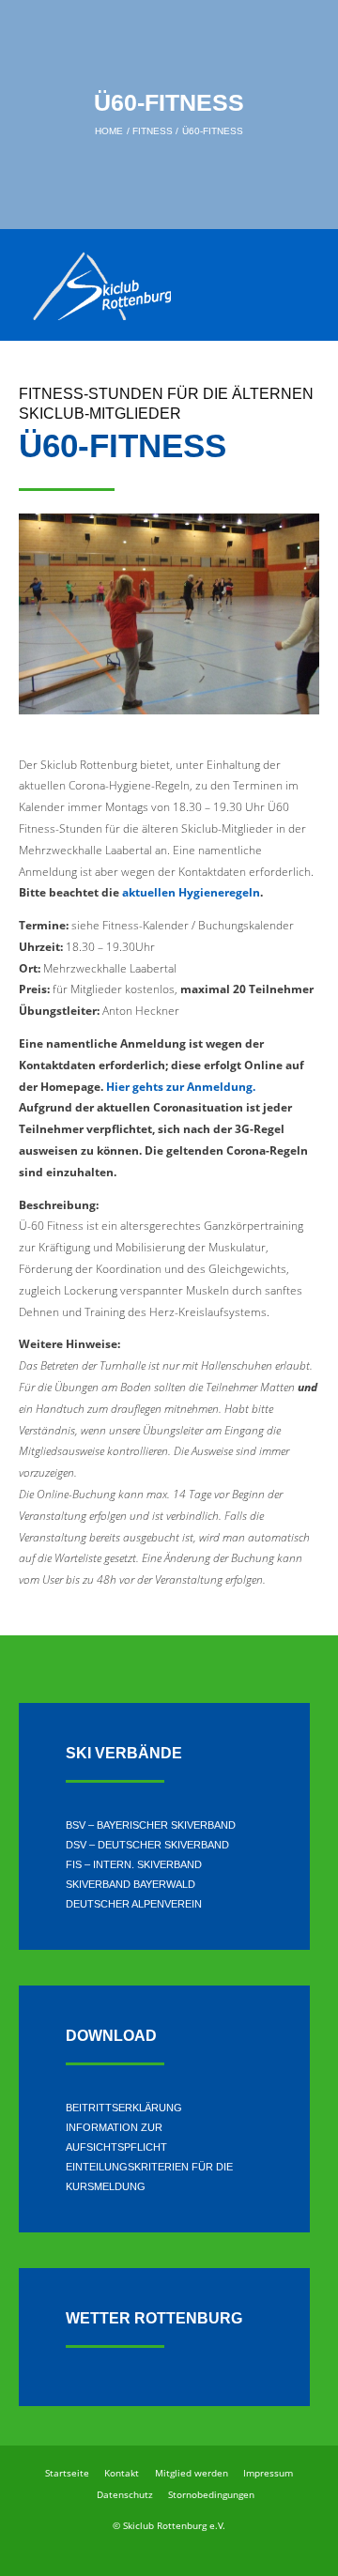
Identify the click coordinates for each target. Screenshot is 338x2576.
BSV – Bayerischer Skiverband (151, 1825)
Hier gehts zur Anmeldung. (181, 1087)
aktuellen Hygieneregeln (191, 892)
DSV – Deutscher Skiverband (147, 1845)
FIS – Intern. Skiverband (134, 1864)
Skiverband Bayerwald (131, 1884)
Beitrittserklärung (124, 2108)
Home (109, 130)
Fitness (153, 130)
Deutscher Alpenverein (134, 1904)
